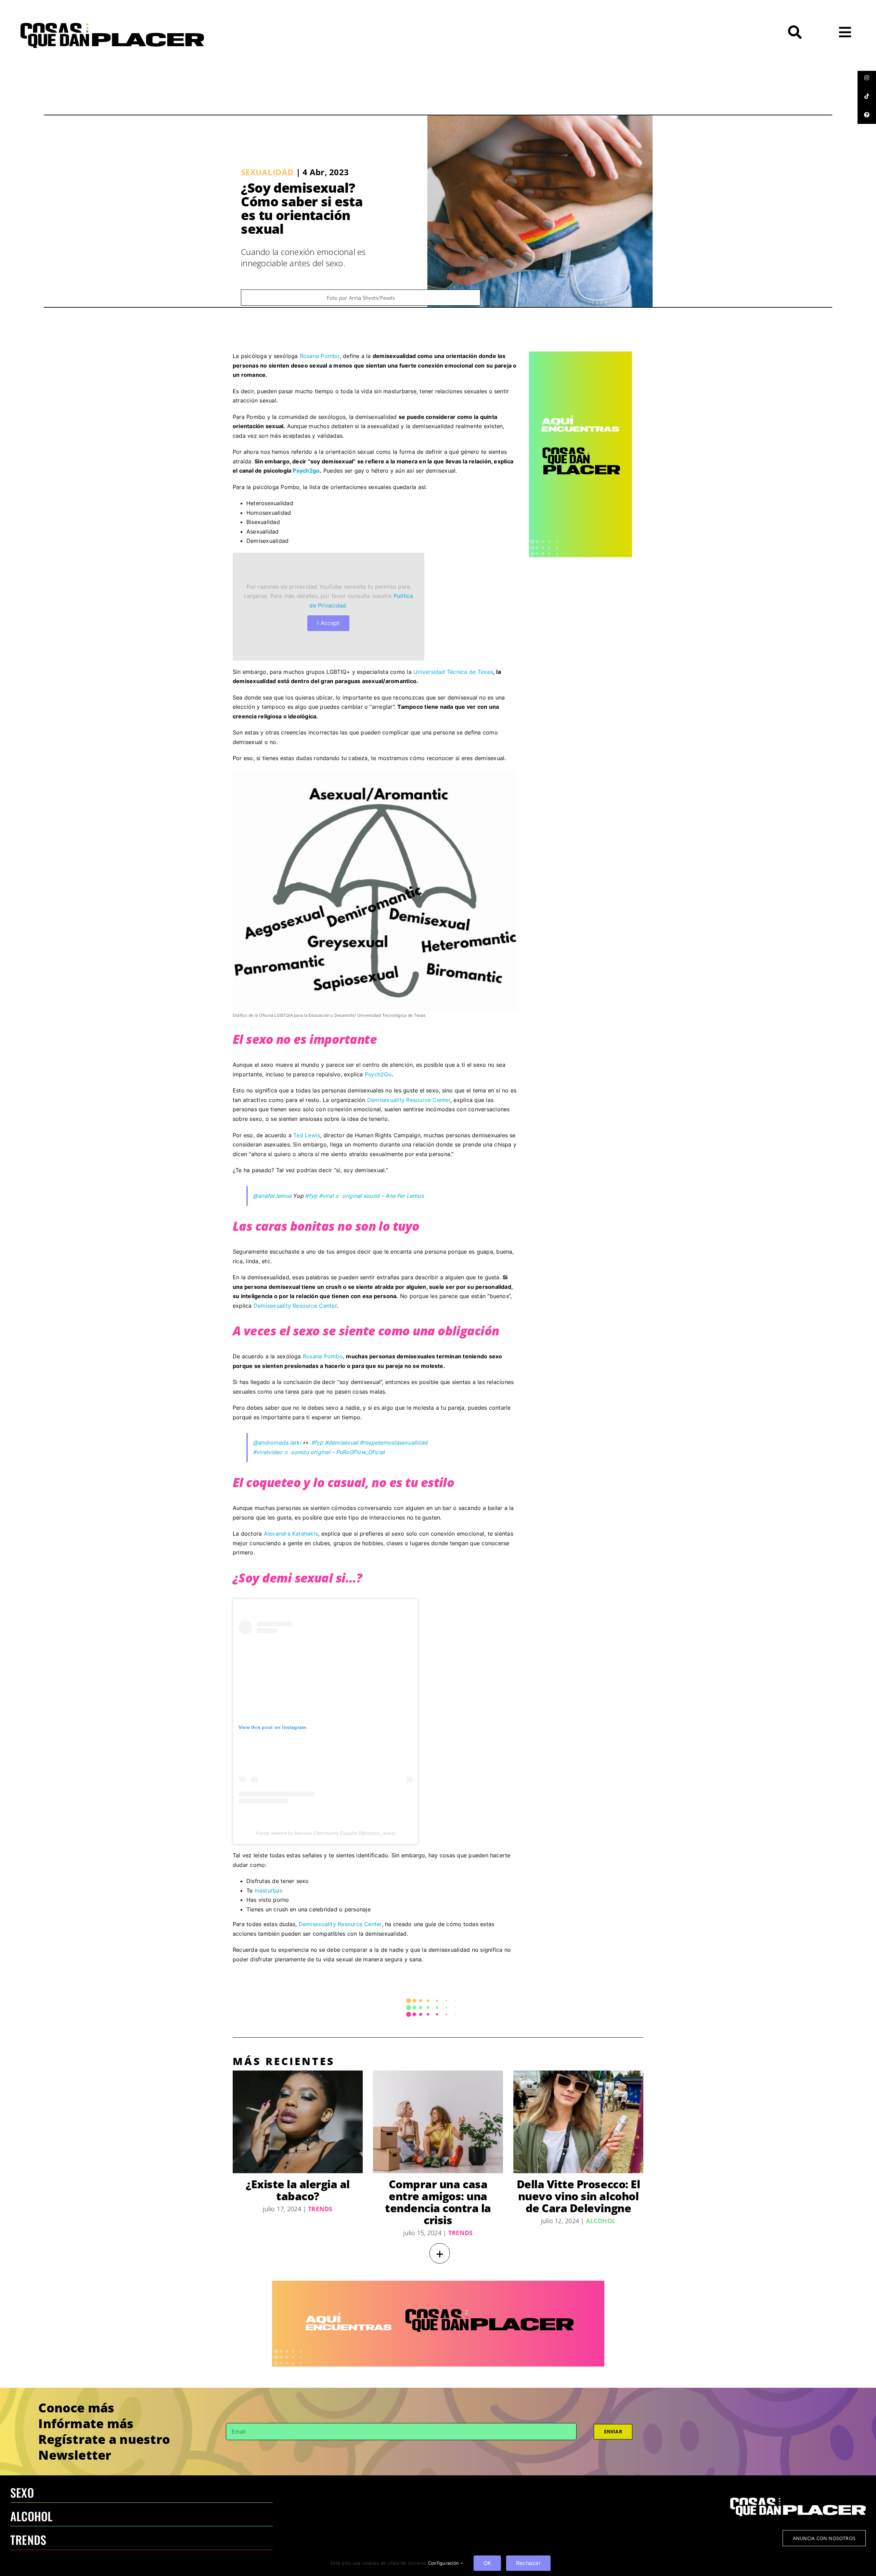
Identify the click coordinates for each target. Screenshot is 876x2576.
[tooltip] (867, 78)
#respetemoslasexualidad (394, 1443)
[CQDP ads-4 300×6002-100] (581, 354)
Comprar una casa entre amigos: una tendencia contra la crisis (438, 2202)
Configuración (444, 2563)
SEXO (22, 2492)
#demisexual (342, 1443)
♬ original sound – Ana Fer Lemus (379, 1196)
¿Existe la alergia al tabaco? (298, 2190)
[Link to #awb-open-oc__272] (795, 32)
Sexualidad (267, 172)
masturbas (268, 1891)
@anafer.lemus (272, 1196)
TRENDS (28, 2540)
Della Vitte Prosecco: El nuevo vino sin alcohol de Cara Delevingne (578, 2196)
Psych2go (306, 471)
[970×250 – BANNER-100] (438, 2283)
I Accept (328, 623)
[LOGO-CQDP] (112, 26)
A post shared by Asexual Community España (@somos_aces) (325, 1833)
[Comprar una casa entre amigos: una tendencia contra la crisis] (438, 2122)
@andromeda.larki (277, 1443)
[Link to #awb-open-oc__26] (845, 32)
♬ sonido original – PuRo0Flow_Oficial (334, 1452)
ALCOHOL (31, 2516)
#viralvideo (268, 1452)
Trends (320, 2209)
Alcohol (601, 2221)
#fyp (311, 1196)
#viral (326, 1196)
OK (487, 2563)
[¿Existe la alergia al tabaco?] (298, 2122)
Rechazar (528, 2563)
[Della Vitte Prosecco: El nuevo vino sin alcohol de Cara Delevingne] (578, 2122)
